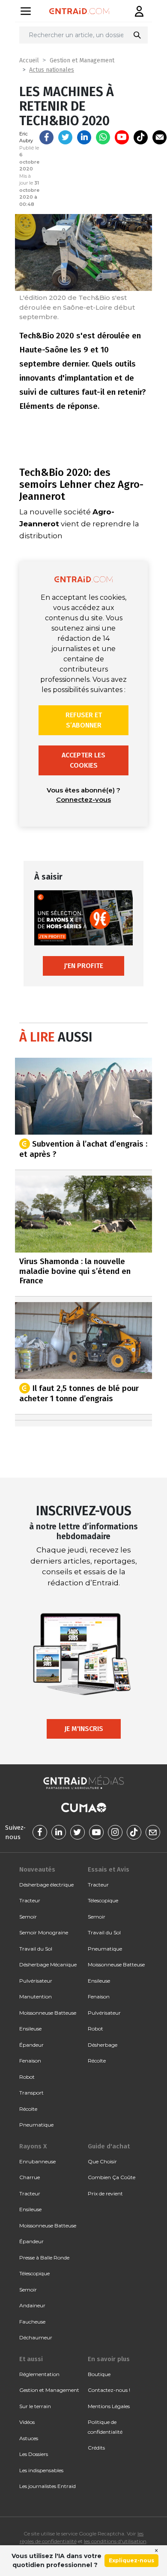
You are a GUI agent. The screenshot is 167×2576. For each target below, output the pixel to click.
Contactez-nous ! (109, 2390)
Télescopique (103, 1900)
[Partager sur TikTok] (141, 137)
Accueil (29, 60)
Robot (27, 2077)
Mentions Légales (109, 2406)
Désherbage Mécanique (48, 1964)
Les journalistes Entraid (48, 2486)
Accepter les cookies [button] (83, 760)
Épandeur (31, 2045)
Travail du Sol (36, 1949)
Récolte (28, 2109)
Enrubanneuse (37, 2161)
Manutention (36, 1997)
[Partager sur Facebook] (46, 137)
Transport (31, 2093)
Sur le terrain (35, 2406)
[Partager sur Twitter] (65, 137)
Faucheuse (32, 2322)
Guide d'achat (109, 2146)
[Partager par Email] (160, 137)
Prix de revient (105, 2193)
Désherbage (103, 2045)
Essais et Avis (109, 1869)
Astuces (29, 2438)
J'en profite (83, 966)
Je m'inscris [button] (84, 1729)
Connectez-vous (83, 799)
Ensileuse (30, 2029)
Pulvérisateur (36, 1981)
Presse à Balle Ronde (44, 2258)
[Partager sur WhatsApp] (103, 137)
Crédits (96, 2448)
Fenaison (30, 2061)
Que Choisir (102, 2161)
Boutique (99, 2374)
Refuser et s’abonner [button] (84, 720)
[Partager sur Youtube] (122, 137)
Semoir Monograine (44, 1932)
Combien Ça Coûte (112, 2177)
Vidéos (27, 2422)
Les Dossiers (34, 2454)
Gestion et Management (82, 60)
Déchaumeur (36, 2337)
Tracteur (30, 1900)
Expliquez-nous (131, 2560)
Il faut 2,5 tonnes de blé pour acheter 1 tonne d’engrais (79, 1393)
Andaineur (32, 2305)
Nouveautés (37, 1869)
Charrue (30, 2177)
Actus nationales (52, 70)
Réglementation (39, 2374)
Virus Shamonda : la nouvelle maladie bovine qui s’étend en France (75, 1271)
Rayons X (33, 2146)
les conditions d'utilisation (115, 2541)
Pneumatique (36, 2125)
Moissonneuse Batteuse (48, 2013)
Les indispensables (41, 2470)
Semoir (28, 1917)
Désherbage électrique (46, 1885)
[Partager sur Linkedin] (84, 137)
